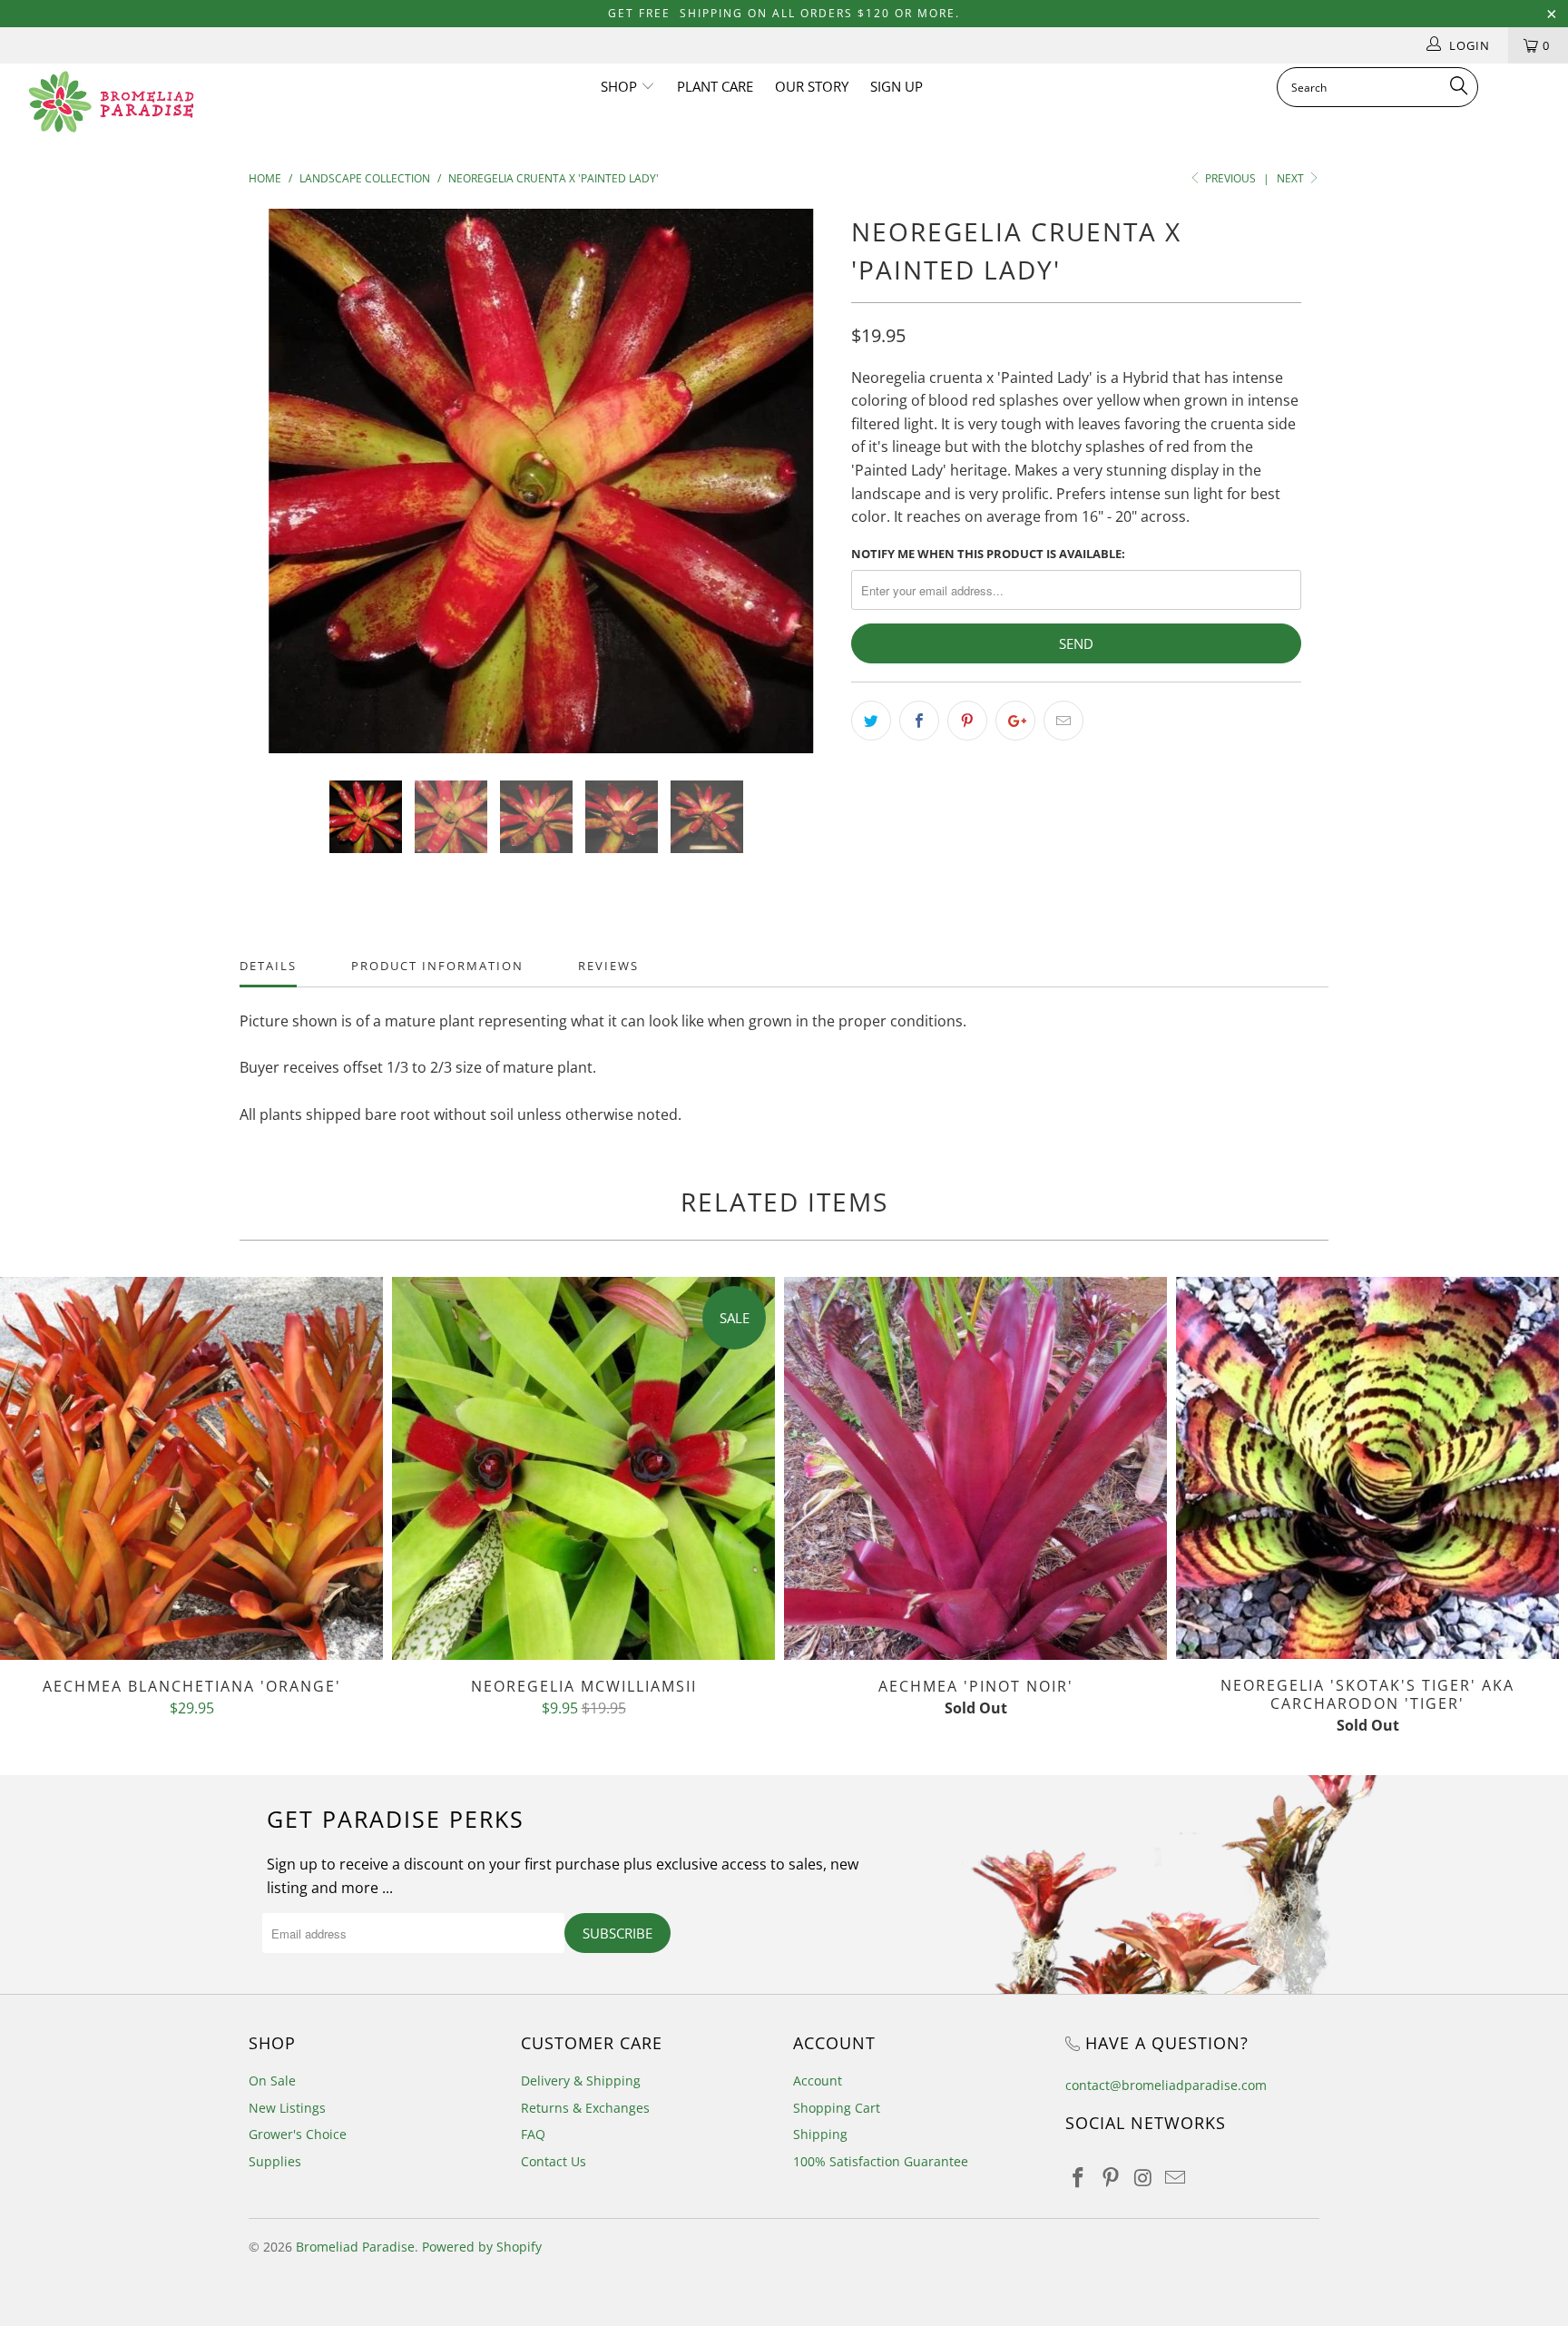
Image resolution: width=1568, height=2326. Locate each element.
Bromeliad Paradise (355, 2247)
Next (1292, 178)
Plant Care (715, 86)
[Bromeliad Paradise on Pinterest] (1112, 2178)
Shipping (820, 2134)
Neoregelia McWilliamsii (583, 1468)
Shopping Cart (837, 2108)
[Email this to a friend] (1063, 721)
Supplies (275, 2161)
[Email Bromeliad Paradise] (1176, 2178)
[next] (802, 495)
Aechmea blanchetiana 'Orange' (191, 1468)
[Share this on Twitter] (871, 721)
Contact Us (554, 2161)
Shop (621, 86)
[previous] (280, 495)
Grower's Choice (298, 2134)
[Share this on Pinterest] (967, 721)
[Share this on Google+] (1015, 721)
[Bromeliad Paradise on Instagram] (1143, 2178)
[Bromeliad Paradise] (134, 102)
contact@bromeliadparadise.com (1166, 2085)
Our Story (812, 86)
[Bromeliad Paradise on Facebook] (1079, 2178)
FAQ (533, 2134)
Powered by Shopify (482, 2247)
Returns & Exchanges (585, 2108)
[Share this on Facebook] (919, 721)
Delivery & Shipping (581, 2081)
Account (818, 2081)
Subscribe (617, 1933)
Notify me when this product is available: (988, 554)
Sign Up (897, 86)
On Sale (272, 2081)
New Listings (287, 2108)
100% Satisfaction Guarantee (881, 2161)
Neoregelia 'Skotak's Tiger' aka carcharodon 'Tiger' (1367, 1468)
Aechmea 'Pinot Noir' (975, 1468)
